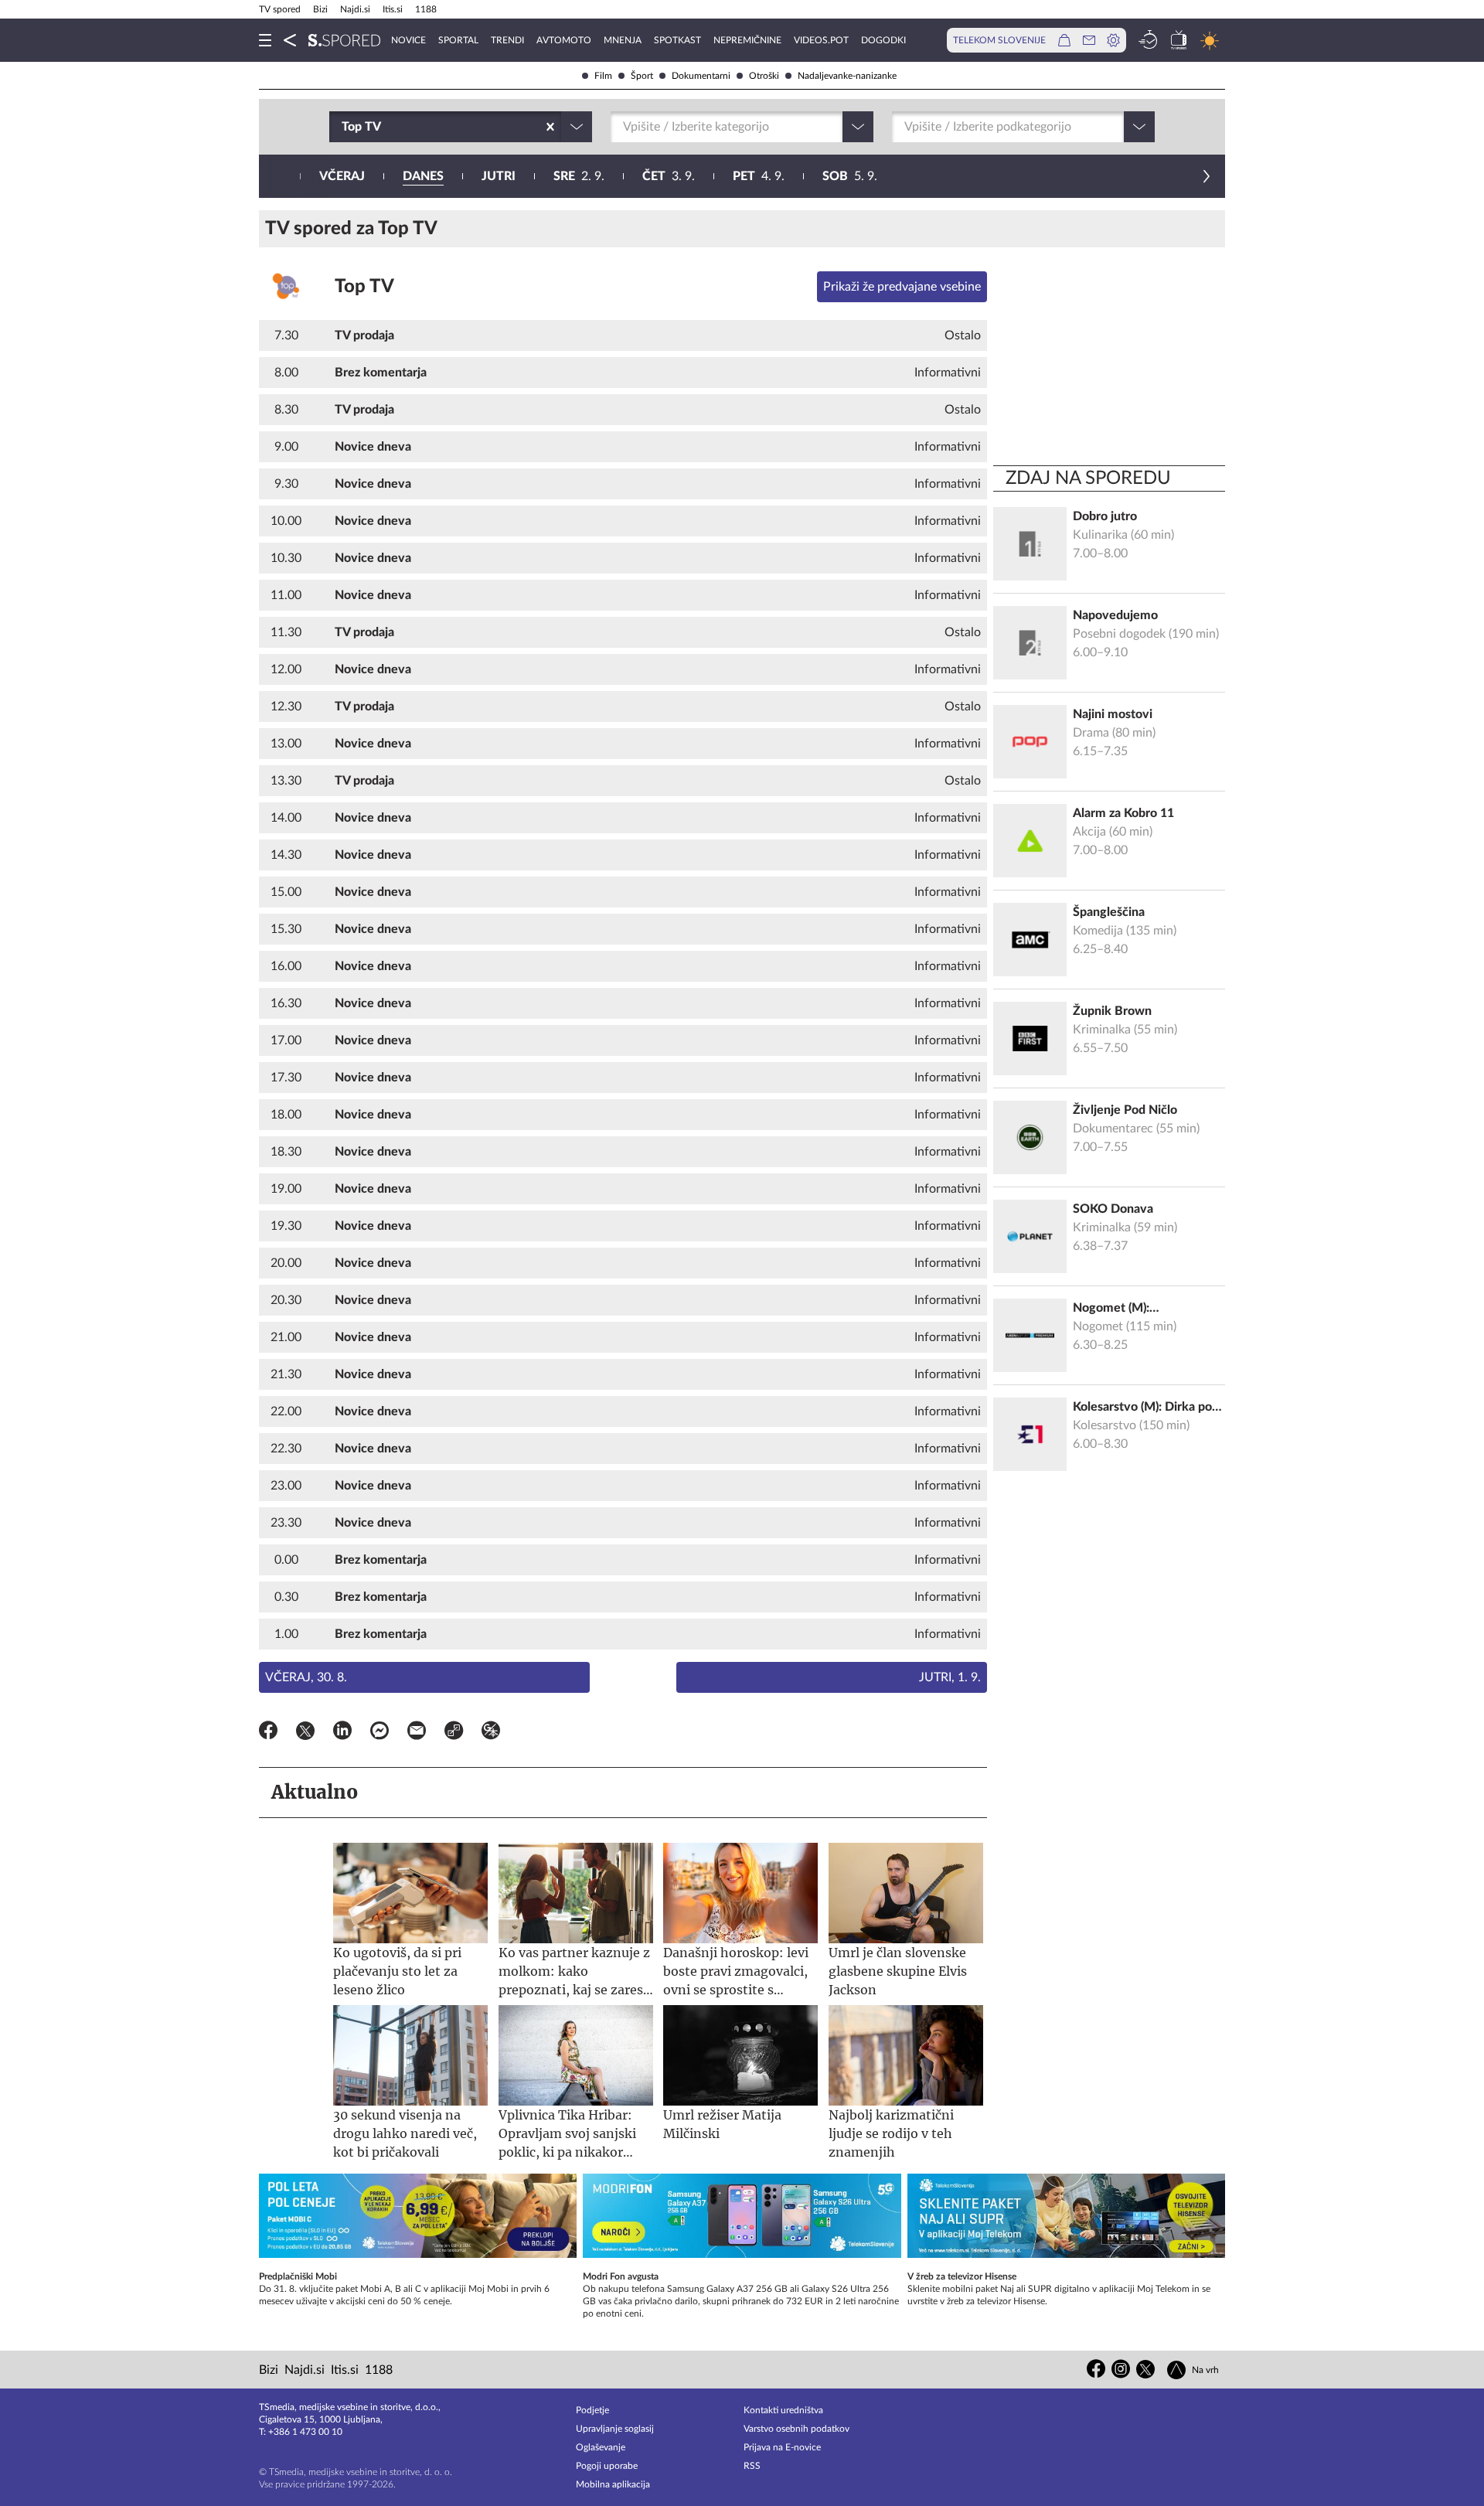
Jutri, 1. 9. (950, 1677)
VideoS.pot (821, 40)
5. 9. (850, 176)
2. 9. (579, 176)
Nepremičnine (747, 40)
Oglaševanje (601, 2447)
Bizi (320, 9)
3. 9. (669, 176)
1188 (426, 9)
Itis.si (393, 9)
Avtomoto (564, 40)
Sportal (458, 40)
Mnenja (623, 40)
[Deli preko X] (305, 1733)
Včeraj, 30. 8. (306, 1677)
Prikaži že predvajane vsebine (902, 287)
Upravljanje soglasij (615, 2429)
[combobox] (343, 127)
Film (603, 76)
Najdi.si (355, 9)
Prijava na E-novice (782, 2447)
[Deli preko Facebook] (268, 1733)
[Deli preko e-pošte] (417, 1733)
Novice (408, 40)
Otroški (764, 76)
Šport (642, 76)
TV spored (280, 9)
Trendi (507, 40)
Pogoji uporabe (607, 2466)
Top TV (364, 287)
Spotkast (677, 40)
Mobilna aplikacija (613, 2484)
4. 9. (759, 176)
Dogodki (883, 40)
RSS (752, 2466)
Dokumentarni (701, 76)
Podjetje (592, 2410)
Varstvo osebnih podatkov (796, 2429)
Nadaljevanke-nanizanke (847, 76)
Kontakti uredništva (783, 2410)
